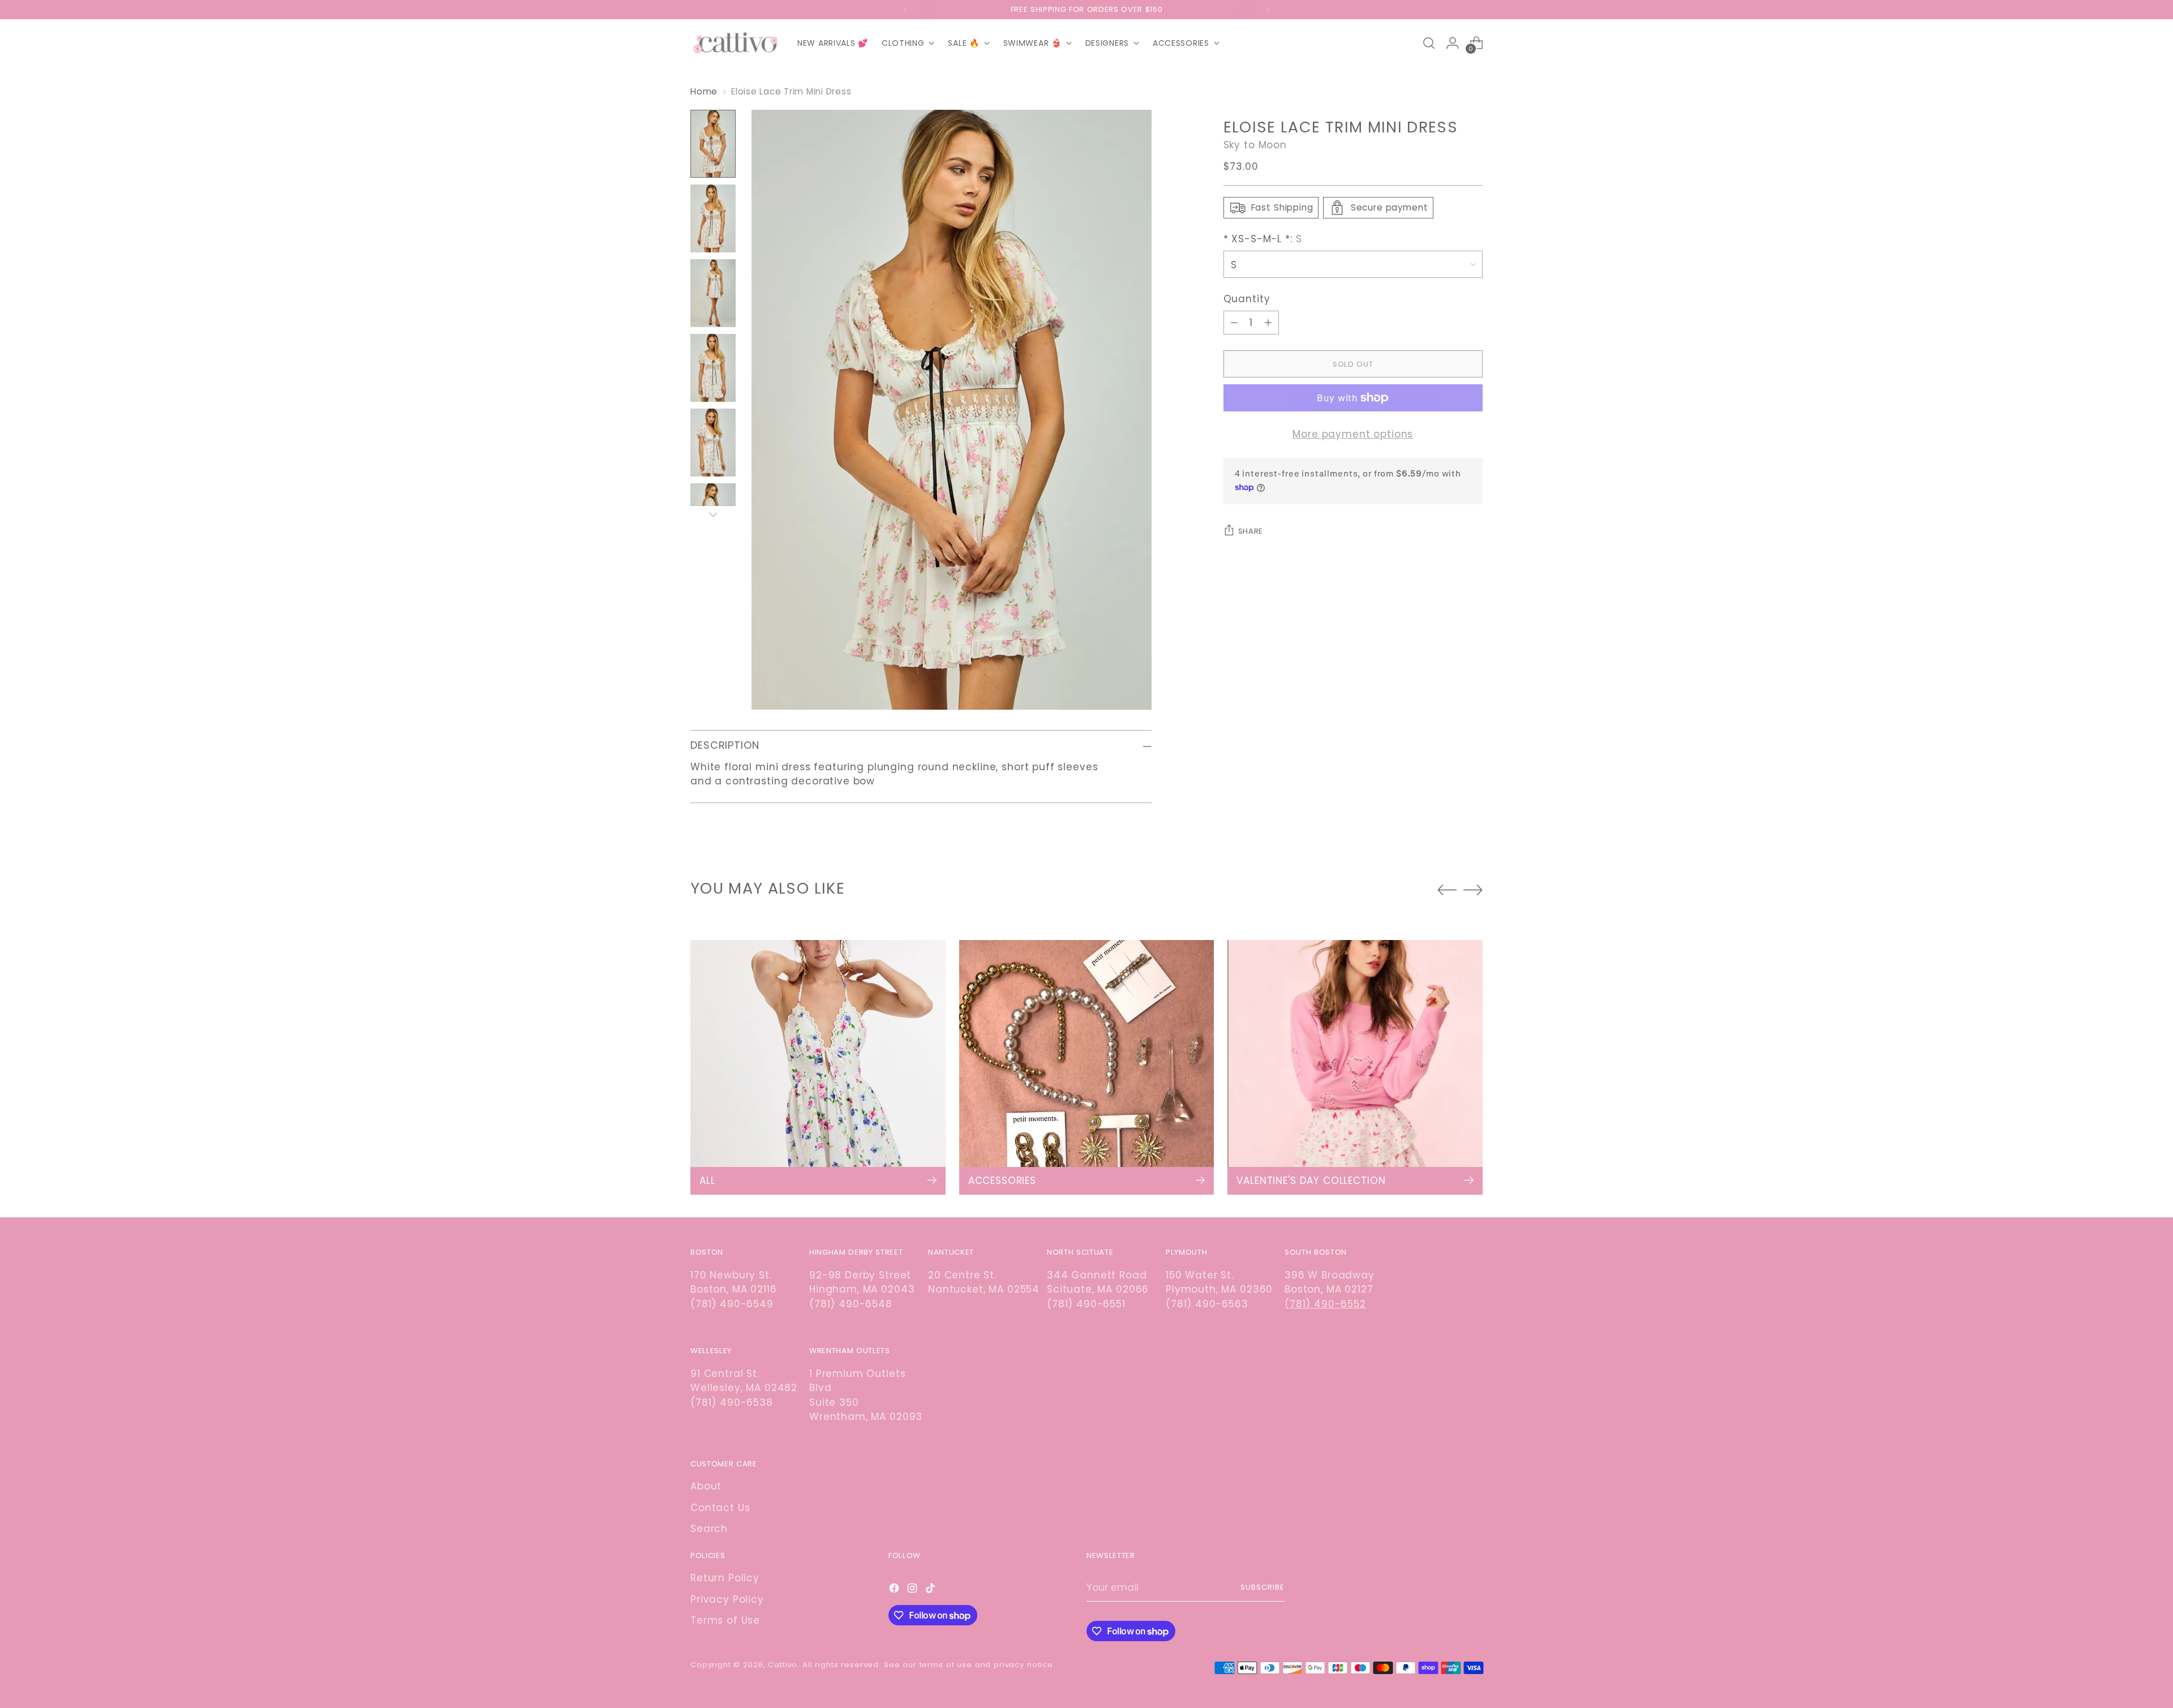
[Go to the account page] (1453, 43)
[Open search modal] (1429, 43)
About (706, 1486)
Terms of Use (725, 1620)
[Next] (1268, 10)
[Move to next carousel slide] (1473, 890)
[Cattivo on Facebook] (895, 1590)
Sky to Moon (1255, 144)
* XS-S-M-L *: (1263, 239)
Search (709, 1529)
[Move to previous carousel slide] (1447, 890)
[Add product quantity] (1268, 323)
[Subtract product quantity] (1234, 323)
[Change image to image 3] (713, 293)
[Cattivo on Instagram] (913, 1590)
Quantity (1247, 298)
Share (1251, 531)
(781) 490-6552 (1325, 1304)
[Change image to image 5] (713, 443)
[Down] (713, 514)
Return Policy (725, 1578)
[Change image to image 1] (713, 144)
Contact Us (720, 1508)
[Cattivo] (736, 43)
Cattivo (783, 1665)
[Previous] (905, 10)
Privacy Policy (727, 1599)
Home (704, 91)
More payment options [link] (1353, 434)
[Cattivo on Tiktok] (931, 1590)
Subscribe (1262, 1587)
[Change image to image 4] (713, 368)
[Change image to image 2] (713, 218)
